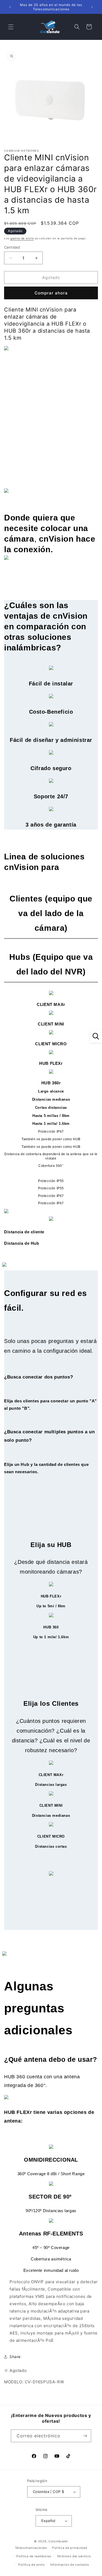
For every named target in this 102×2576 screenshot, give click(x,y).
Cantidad (12, 247)
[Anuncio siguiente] (92, 7)
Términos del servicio (74, 2556)
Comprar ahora (51, 293)
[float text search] (96, 1036)
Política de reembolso (34, 2556)
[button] (11, 27)
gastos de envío (22, 238)
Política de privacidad (70, 2548)
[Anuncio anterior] (10, 7)
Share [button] (15, 2357)
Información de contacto (70, 2565)
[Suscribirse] (85, 2436)
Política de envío (32, 2565)
